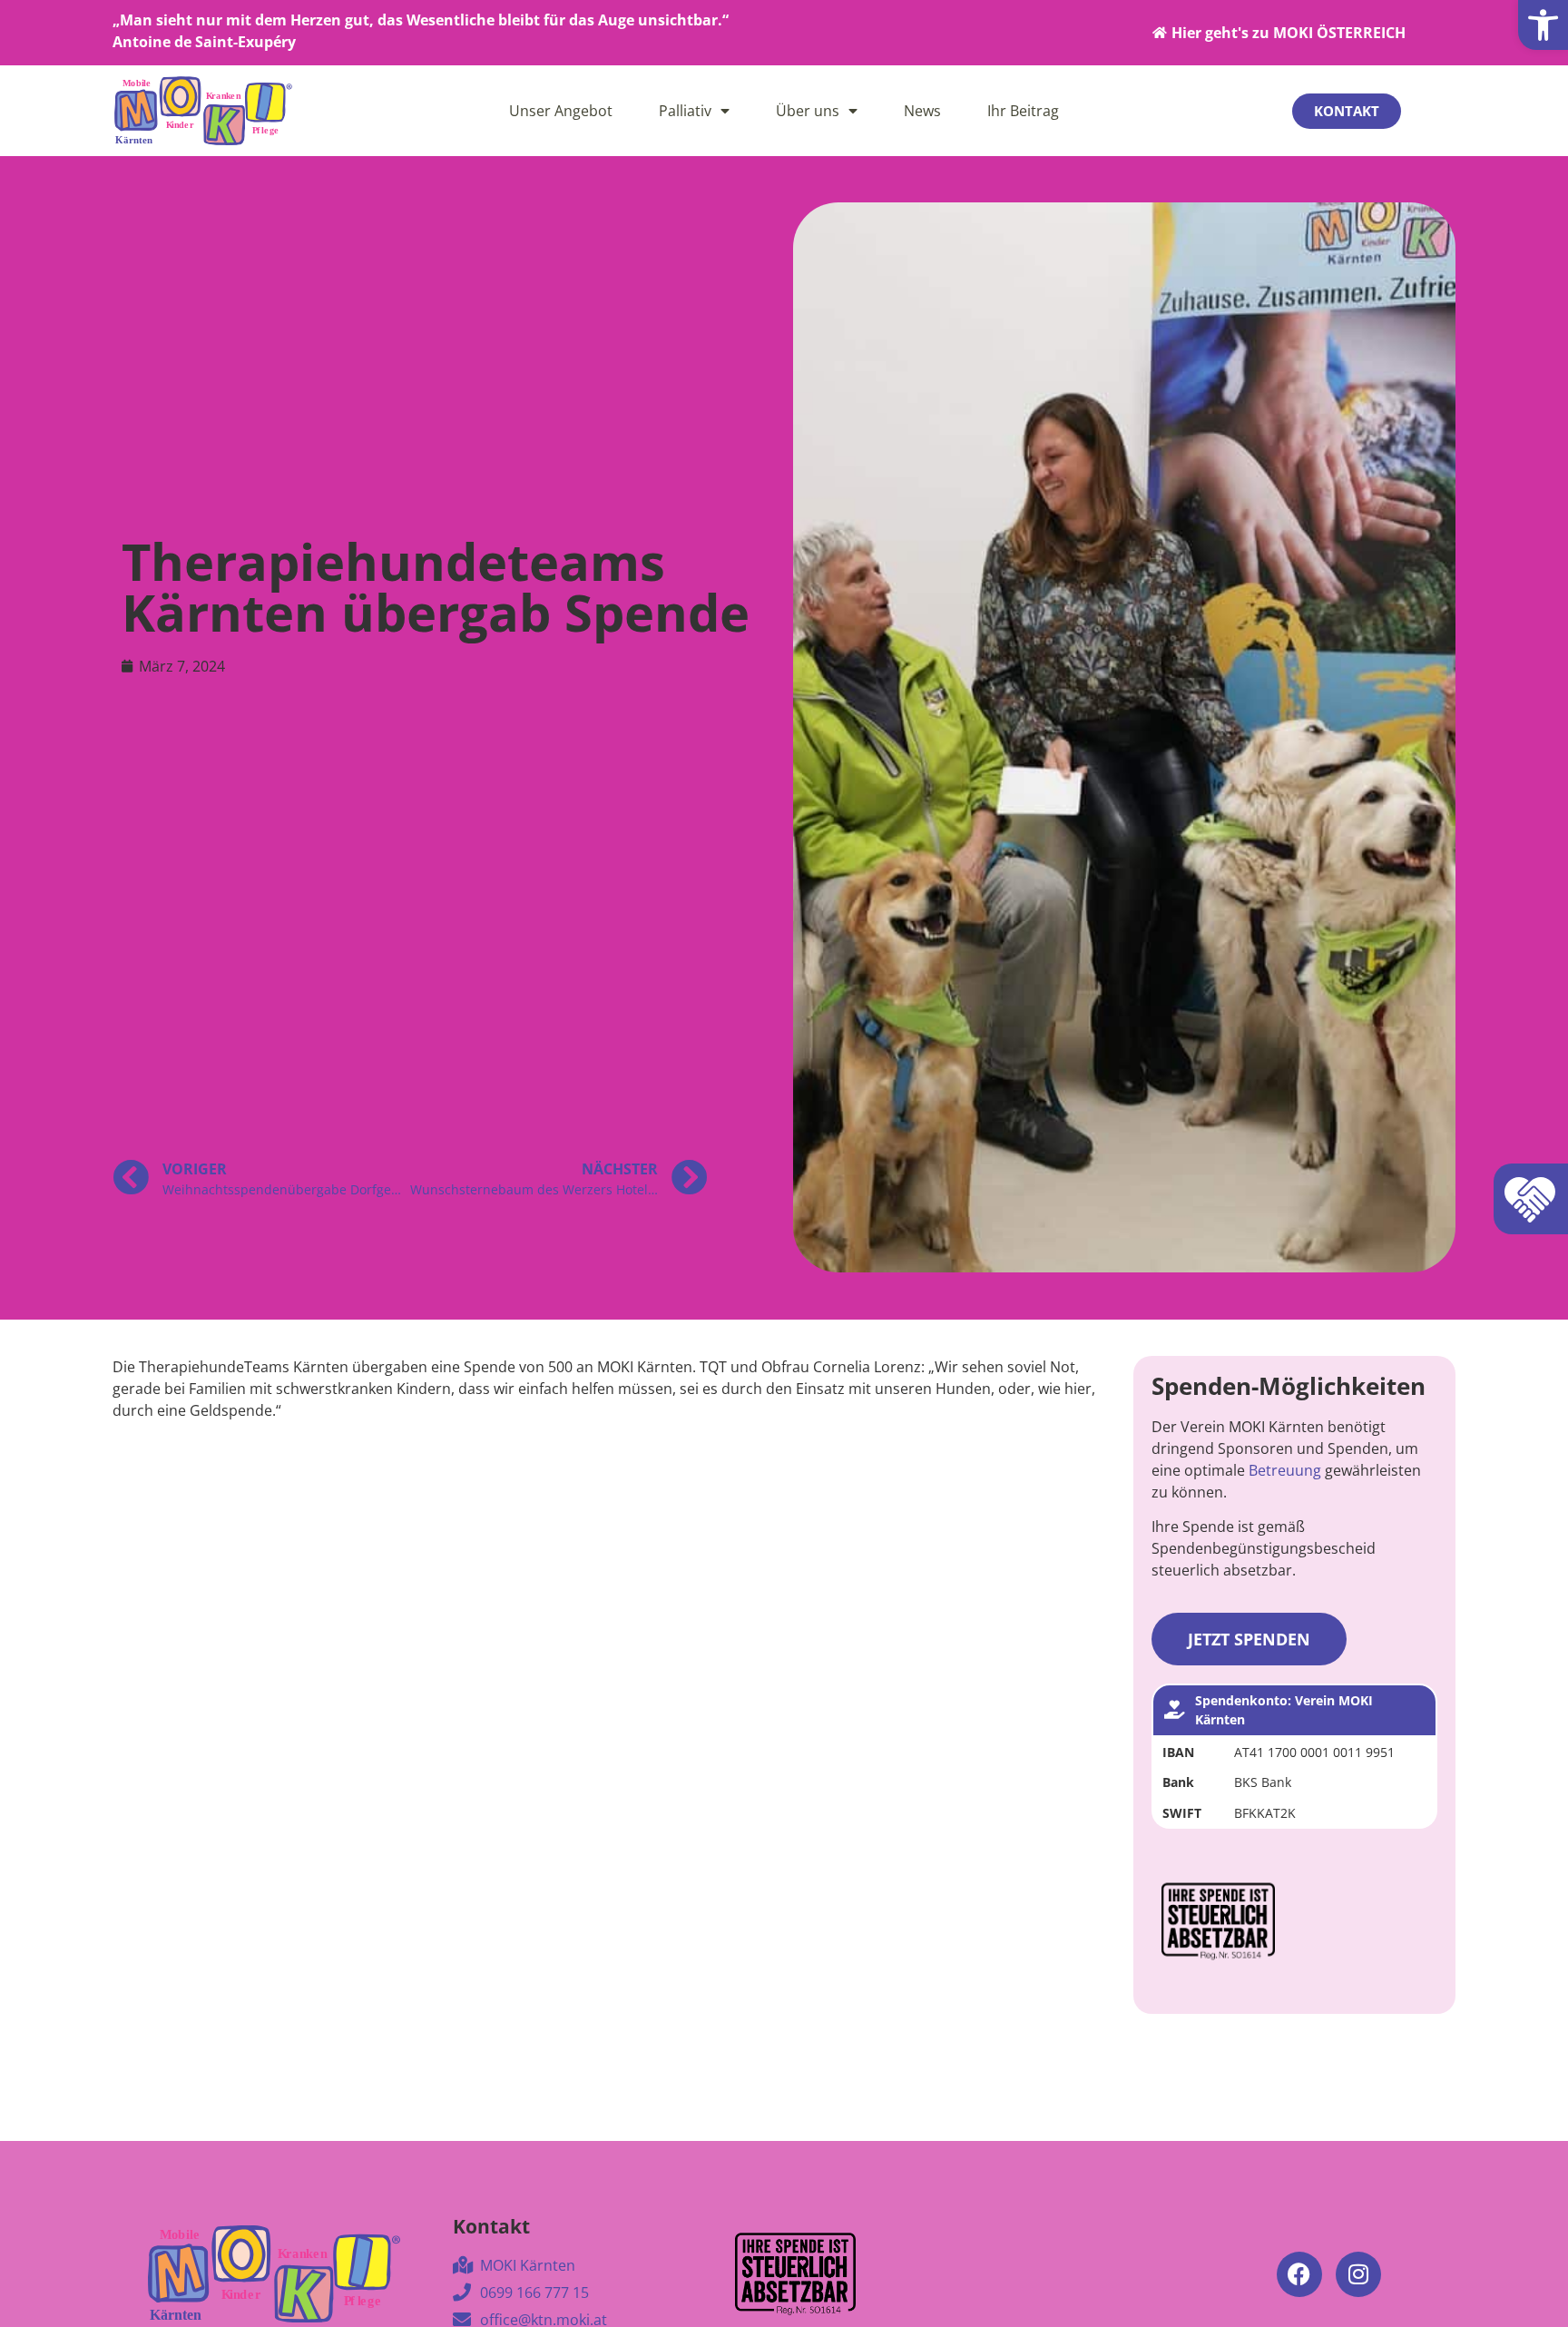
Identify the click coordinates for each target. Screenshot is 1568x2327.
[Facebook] (1299, 2274)
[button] (1543, 25)
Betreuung (1285, 1470)
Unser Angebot (561, 111)
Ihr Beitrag (1023, 111)
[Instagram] (1358, 2274)
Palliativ (685, 111)
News (922, 111)
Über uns (808, 111)
